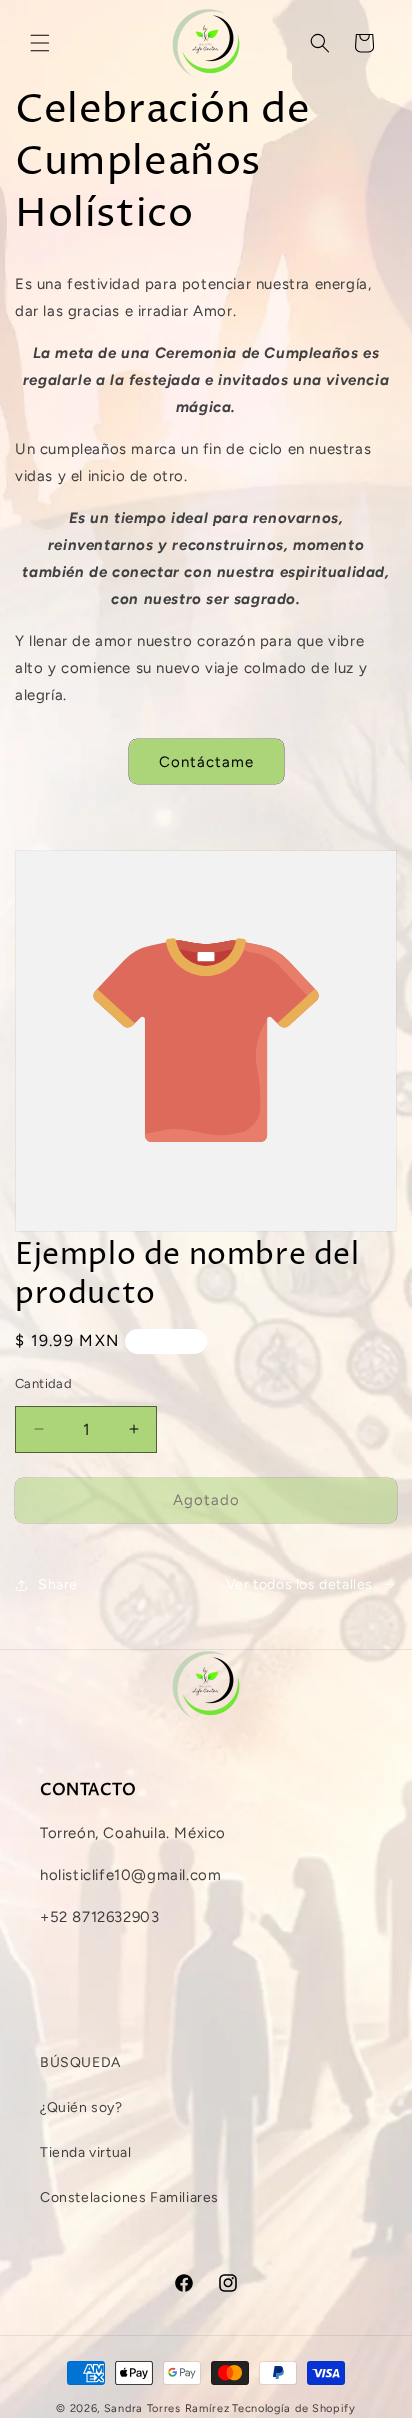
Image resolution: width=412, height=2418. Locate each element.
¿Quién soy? (81, 2107)
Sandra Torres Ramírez (167, 2408)
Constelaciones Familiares (129, 2197)
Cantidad (43, 1383)
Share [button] (58, 1584)
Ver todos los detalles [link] (299, 1584)
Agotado (206, 1500)
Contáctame (206, 762)
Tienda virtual (85, 2152)
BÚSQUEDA (80, 2062)
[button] (40, 43)
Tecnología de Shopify (294, 2408)
